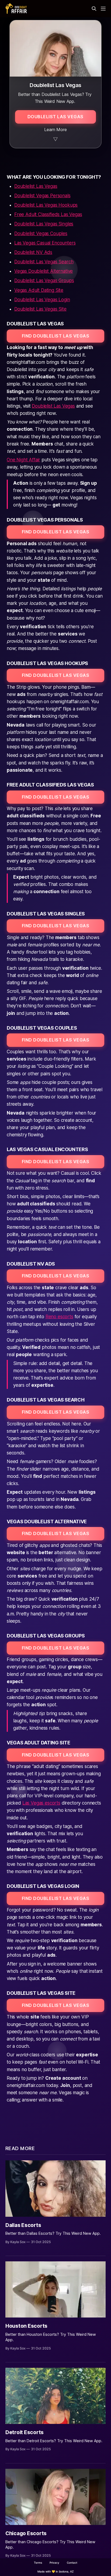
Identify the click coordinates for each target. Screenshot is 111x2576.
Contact (72, 2563)
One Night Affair (23, 460)
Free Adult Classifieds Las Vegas (48, 214)
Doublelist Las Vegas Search (44, 262)
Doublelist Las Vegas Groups (44, 281)
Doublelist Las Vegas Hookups (46, 205)
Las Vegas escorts (41, 1803)
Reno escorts (59, 1317)
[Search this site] (94, 9)
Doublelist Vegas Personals (42, 196)
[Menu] (103, 9)
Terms (38, 2563)
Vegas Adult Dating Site (39, 290)
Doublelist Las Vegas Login (42, 300)
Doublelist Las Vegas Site (40, 309)
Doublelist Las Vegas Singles (44, 224)
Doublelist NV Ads (33, 252)
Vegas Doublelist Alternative (44, 271)
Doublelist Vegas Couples (41, 233)
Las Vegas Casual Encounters (45, 243)
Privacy (54, 2563)
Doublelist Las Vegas (36, 186)
